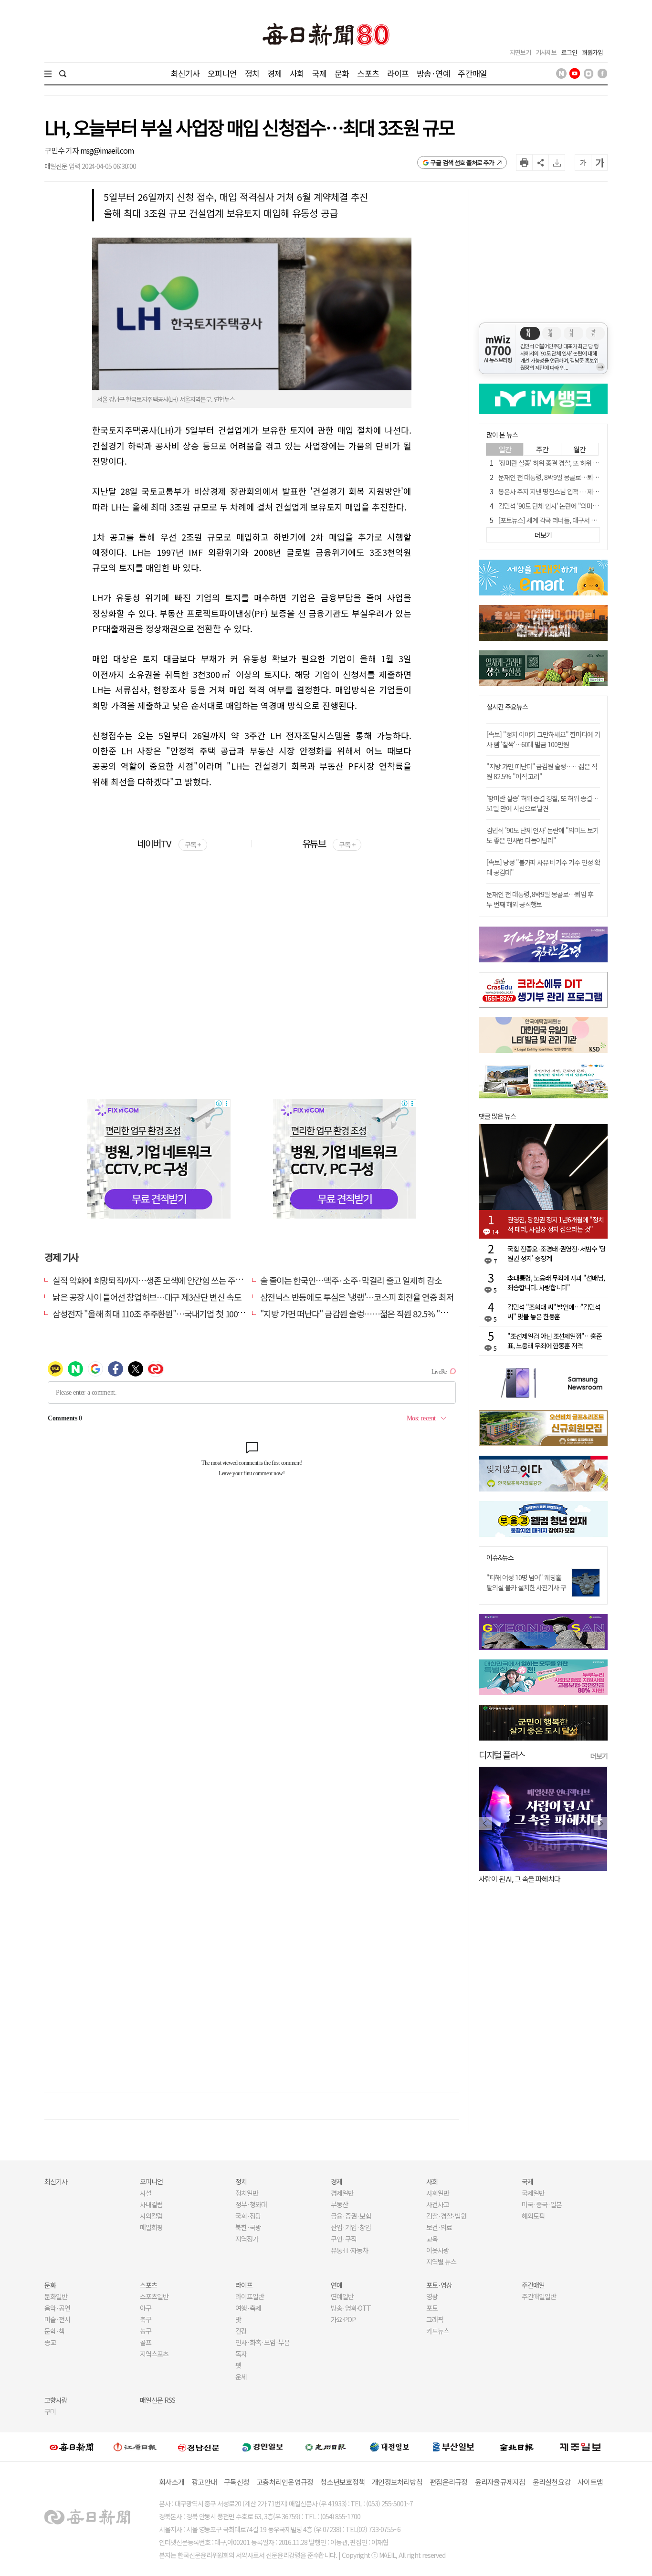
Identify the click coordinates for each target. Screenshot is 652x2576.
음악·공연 (57, 2308)
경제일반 (342, 2193)
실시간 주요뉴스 (507, 707)
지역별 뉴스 (441, 2262)
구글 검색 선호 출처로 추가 (462, 162)
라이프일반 (250, 2296)
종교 (50, 2342)
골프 (146, 2342)
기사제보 (546, 52)
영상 (432, 2296)
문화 (342, 73)
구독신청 (237, 2482)
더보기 (599, 1756)
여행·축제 (248, 2308)
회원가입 (592, 52)
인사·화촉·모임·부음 (262, 2342)
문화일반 (56, 2296)
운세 (241, 2377)
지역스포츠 (154, 2354)
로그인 (569, 52)
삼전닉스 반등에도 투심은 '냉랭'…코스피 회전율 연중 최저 (357, 1297)
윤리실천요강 (552, 2482)
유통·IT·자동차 (349, 2250)
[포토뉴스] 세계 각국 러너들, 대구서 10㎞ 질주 (557, 520)
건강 (241, 2331)
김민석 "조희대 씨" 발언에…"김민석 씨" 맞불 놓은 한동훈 (554, 1312)
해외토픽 (533, 2216)
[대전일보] (389, 2447)
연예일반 (342, 2296)
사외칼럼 (151, 2216)
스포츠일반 (154, 2296)
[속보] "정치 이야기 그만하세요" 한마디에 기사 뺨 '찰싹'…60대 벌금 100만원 (543, 739)
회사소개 (172, 2482)
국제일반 (533, 2193)
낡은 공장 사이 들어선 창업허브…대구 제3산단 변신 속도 (147, 1297)
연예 (337, 2285)
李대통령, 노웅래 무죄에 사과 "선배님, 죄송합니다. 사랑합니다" (556, 1283)
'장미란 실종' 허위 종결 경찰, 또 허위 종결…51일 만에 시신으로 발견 (542, 803)
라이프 (398, 73)
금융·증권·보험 (351, 2216)
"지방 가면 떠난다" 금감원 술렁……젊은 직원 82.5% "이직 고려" (368, 1314)
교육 (432, 2239)
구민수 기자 (62, 150)
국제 (319, 73)
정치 (252, 73)
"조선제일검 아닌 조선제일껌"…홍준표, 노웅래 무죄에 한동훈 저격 (555, 1341)
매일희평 (151, 2227)
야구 (146, 2308)
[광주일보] (326, 2447)
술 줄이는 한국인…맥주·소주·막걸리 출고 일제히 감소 (351, 1280)
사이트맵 (590, 2482)
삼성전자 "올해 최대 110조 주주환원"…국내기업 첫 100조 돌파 (157, 1314)
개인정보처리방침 (397, 2482)
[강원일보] (135, 2447)
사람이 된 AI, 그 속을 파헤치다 (520, 1879)
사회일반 (438, 2193)
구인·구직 (344, 2239)
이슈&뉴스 (500, 1558)
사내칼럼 (151, 2204)
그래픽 (435, 2319)
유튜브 (329, 843)
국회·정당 (248, 2216)
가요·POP (343, 2319)
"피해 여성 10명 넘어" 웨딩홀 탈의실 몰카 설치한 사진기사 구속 (526, 1587)
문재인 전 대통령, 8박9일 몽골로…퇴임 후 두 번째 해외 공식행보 (540, 899)
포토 (432, 2308)
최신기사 (185, 73)
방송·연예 (433, 73)
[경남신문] (199, 2447)
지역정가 (247, 2239)
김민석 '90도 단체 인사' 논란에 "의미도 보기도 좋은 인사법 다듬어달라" (542, 835)
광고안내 (204, 2482)
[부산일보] (453, 2447)
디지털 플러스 (502, 1755)
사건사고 (438, 2204)
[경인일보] (263, 2447)
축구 (146, 2319)
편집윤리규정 (449, 2482)
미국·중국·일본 (542, 2204)
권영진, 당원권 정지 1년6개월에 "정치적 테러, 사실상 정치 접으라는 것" (556, 1224)
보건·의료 (439, 2227)
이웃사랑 (438, 2250)
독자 (241, 2354)
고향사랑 (56, 2400)
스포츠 (368, 73)
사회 (297, 73)
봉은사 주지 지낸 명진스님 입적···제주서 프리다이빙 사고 (573, 491)
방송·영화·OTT (351, 2308)
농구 (146, 2331)
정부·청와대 (251, 2204)
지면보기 (520, 52)
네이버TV (169, 843)
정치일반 (247, 2193)
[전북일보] (517, 2447)
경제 (274, 73)
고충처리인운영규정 (285, 2482)
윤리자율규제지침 (500, 2482)
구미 (50, 2411)
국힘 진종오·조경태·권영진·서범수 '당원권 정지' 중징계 (557, 1253)
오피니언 (222, 73)
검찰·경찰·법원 (446, 2216)
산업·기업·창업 (351, 2227)
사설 (146, 2193)
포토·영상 (439, 2285)
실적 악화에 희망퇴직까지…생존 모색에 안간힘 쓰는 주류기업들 (159, 1280)
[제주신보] (580, 2447)
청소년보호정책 (342, 2482)
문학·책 (54, 2331)
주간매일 (472, 73)
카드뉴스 (438, 2331)
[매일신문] (72, 2447)
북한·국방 (248, 2227)
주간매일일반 (539, 2296)
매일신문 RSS (158, 2400)
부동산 (339, 2204)
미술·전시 (57, 2319)
